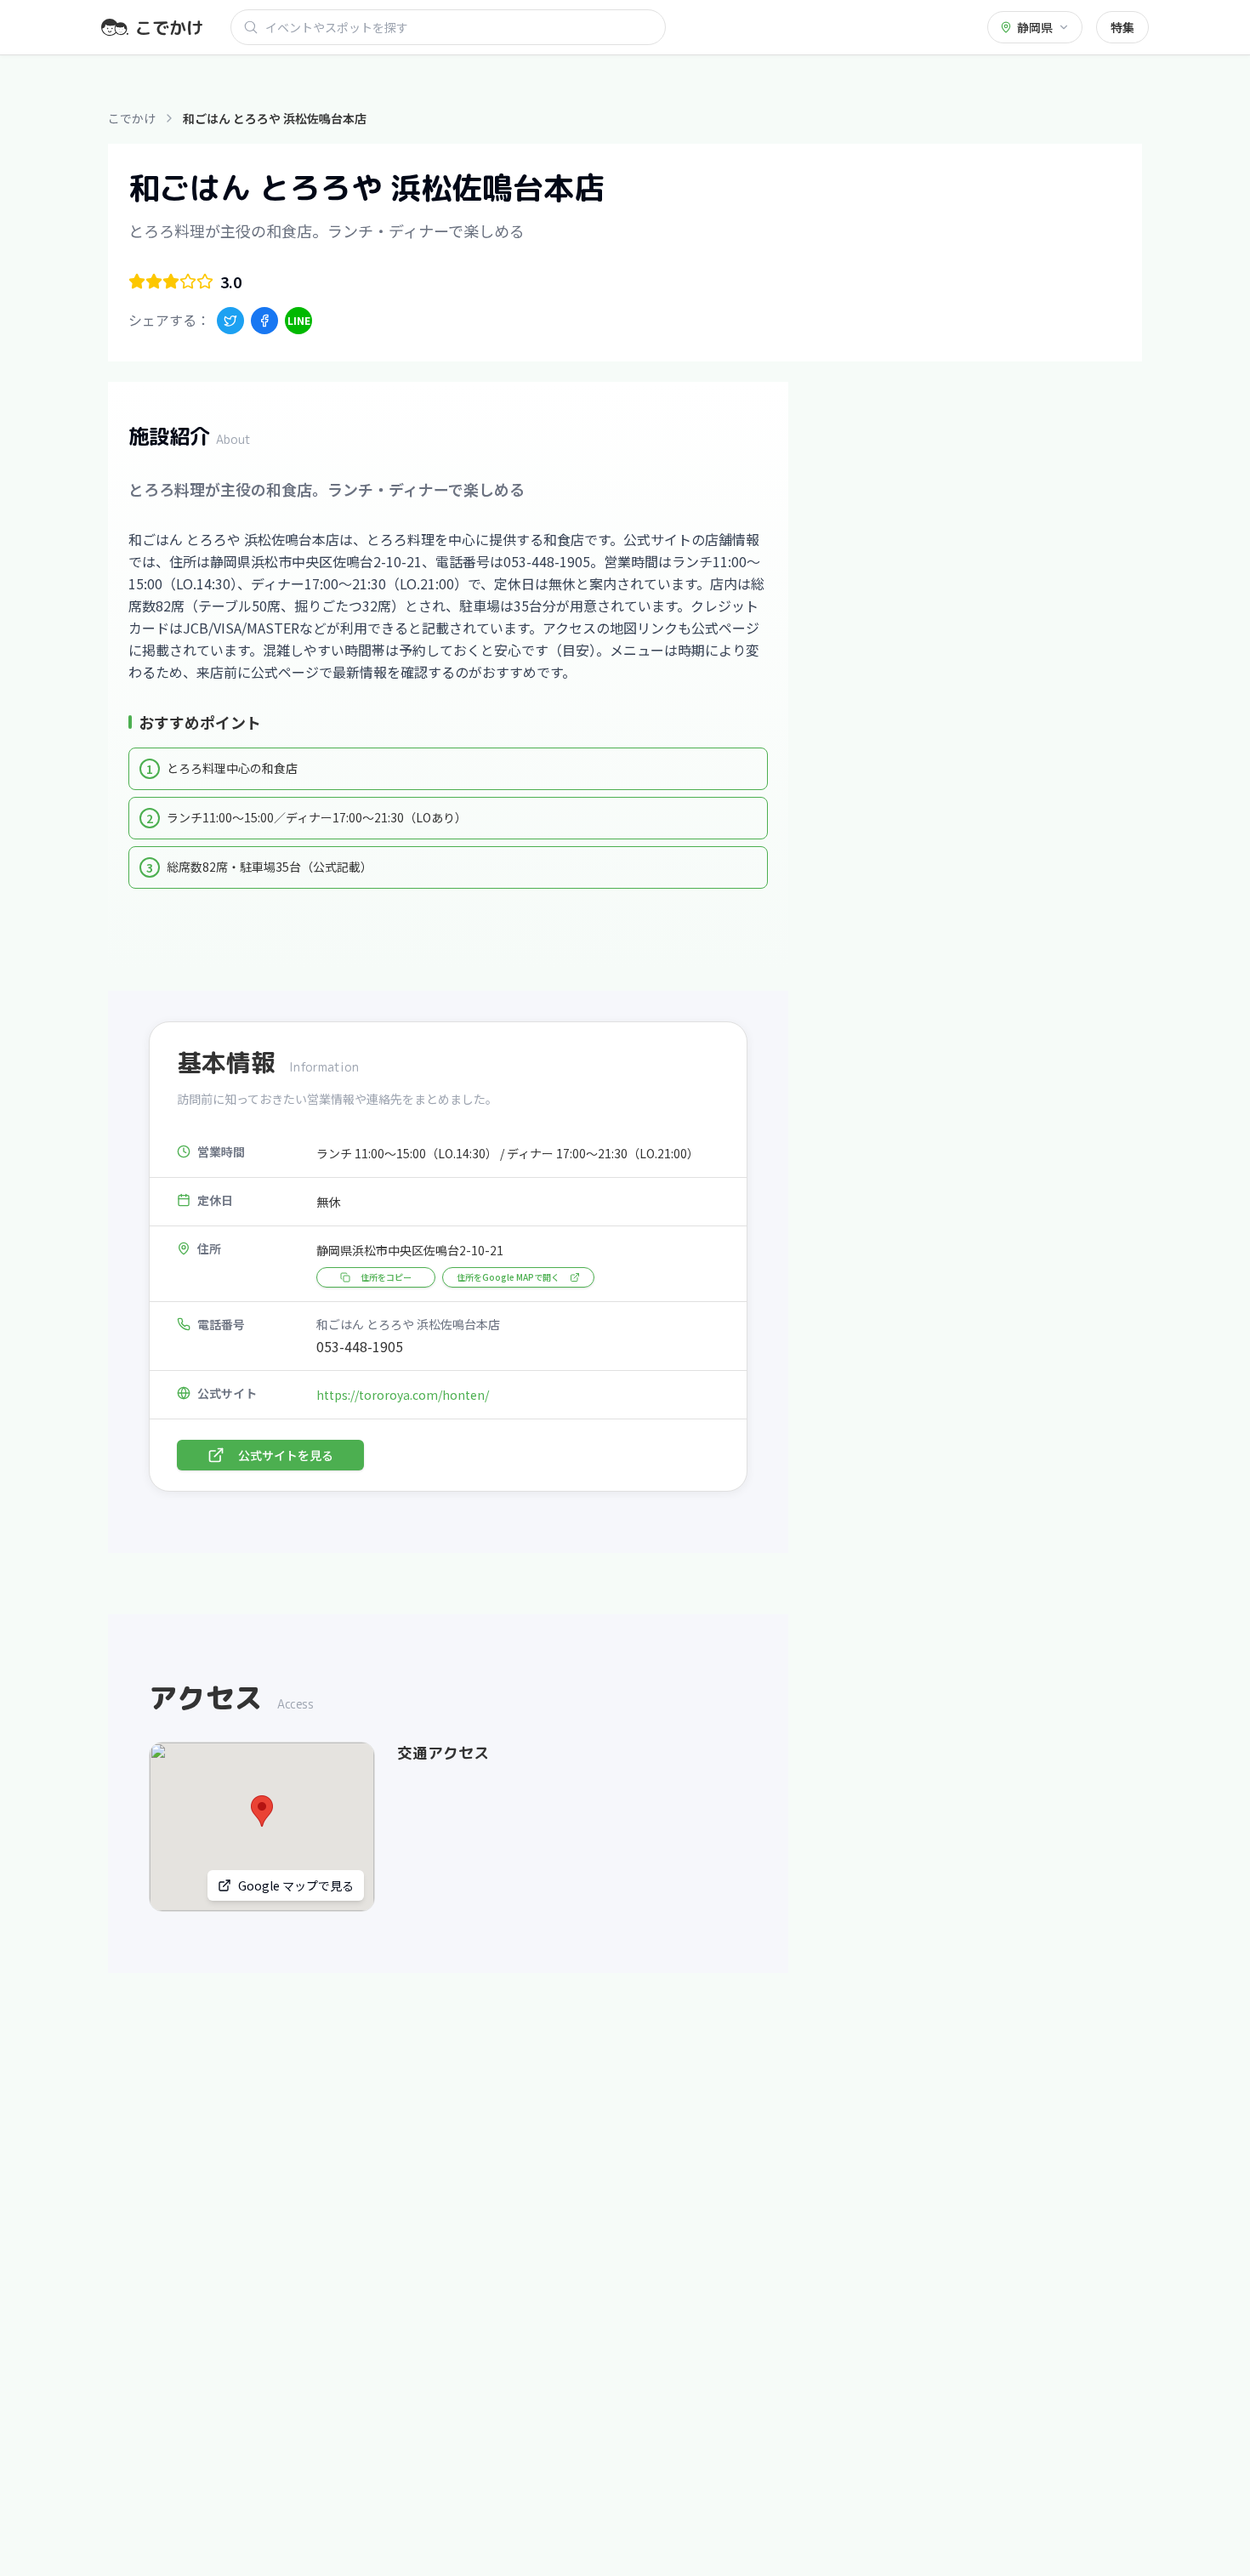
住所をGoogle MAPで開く (508, 1277)
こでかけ (132, 118)
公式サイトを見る (286, 1455)
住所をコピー (386, 1277)
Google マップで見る (296, 1885)
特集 (1122, 27)
